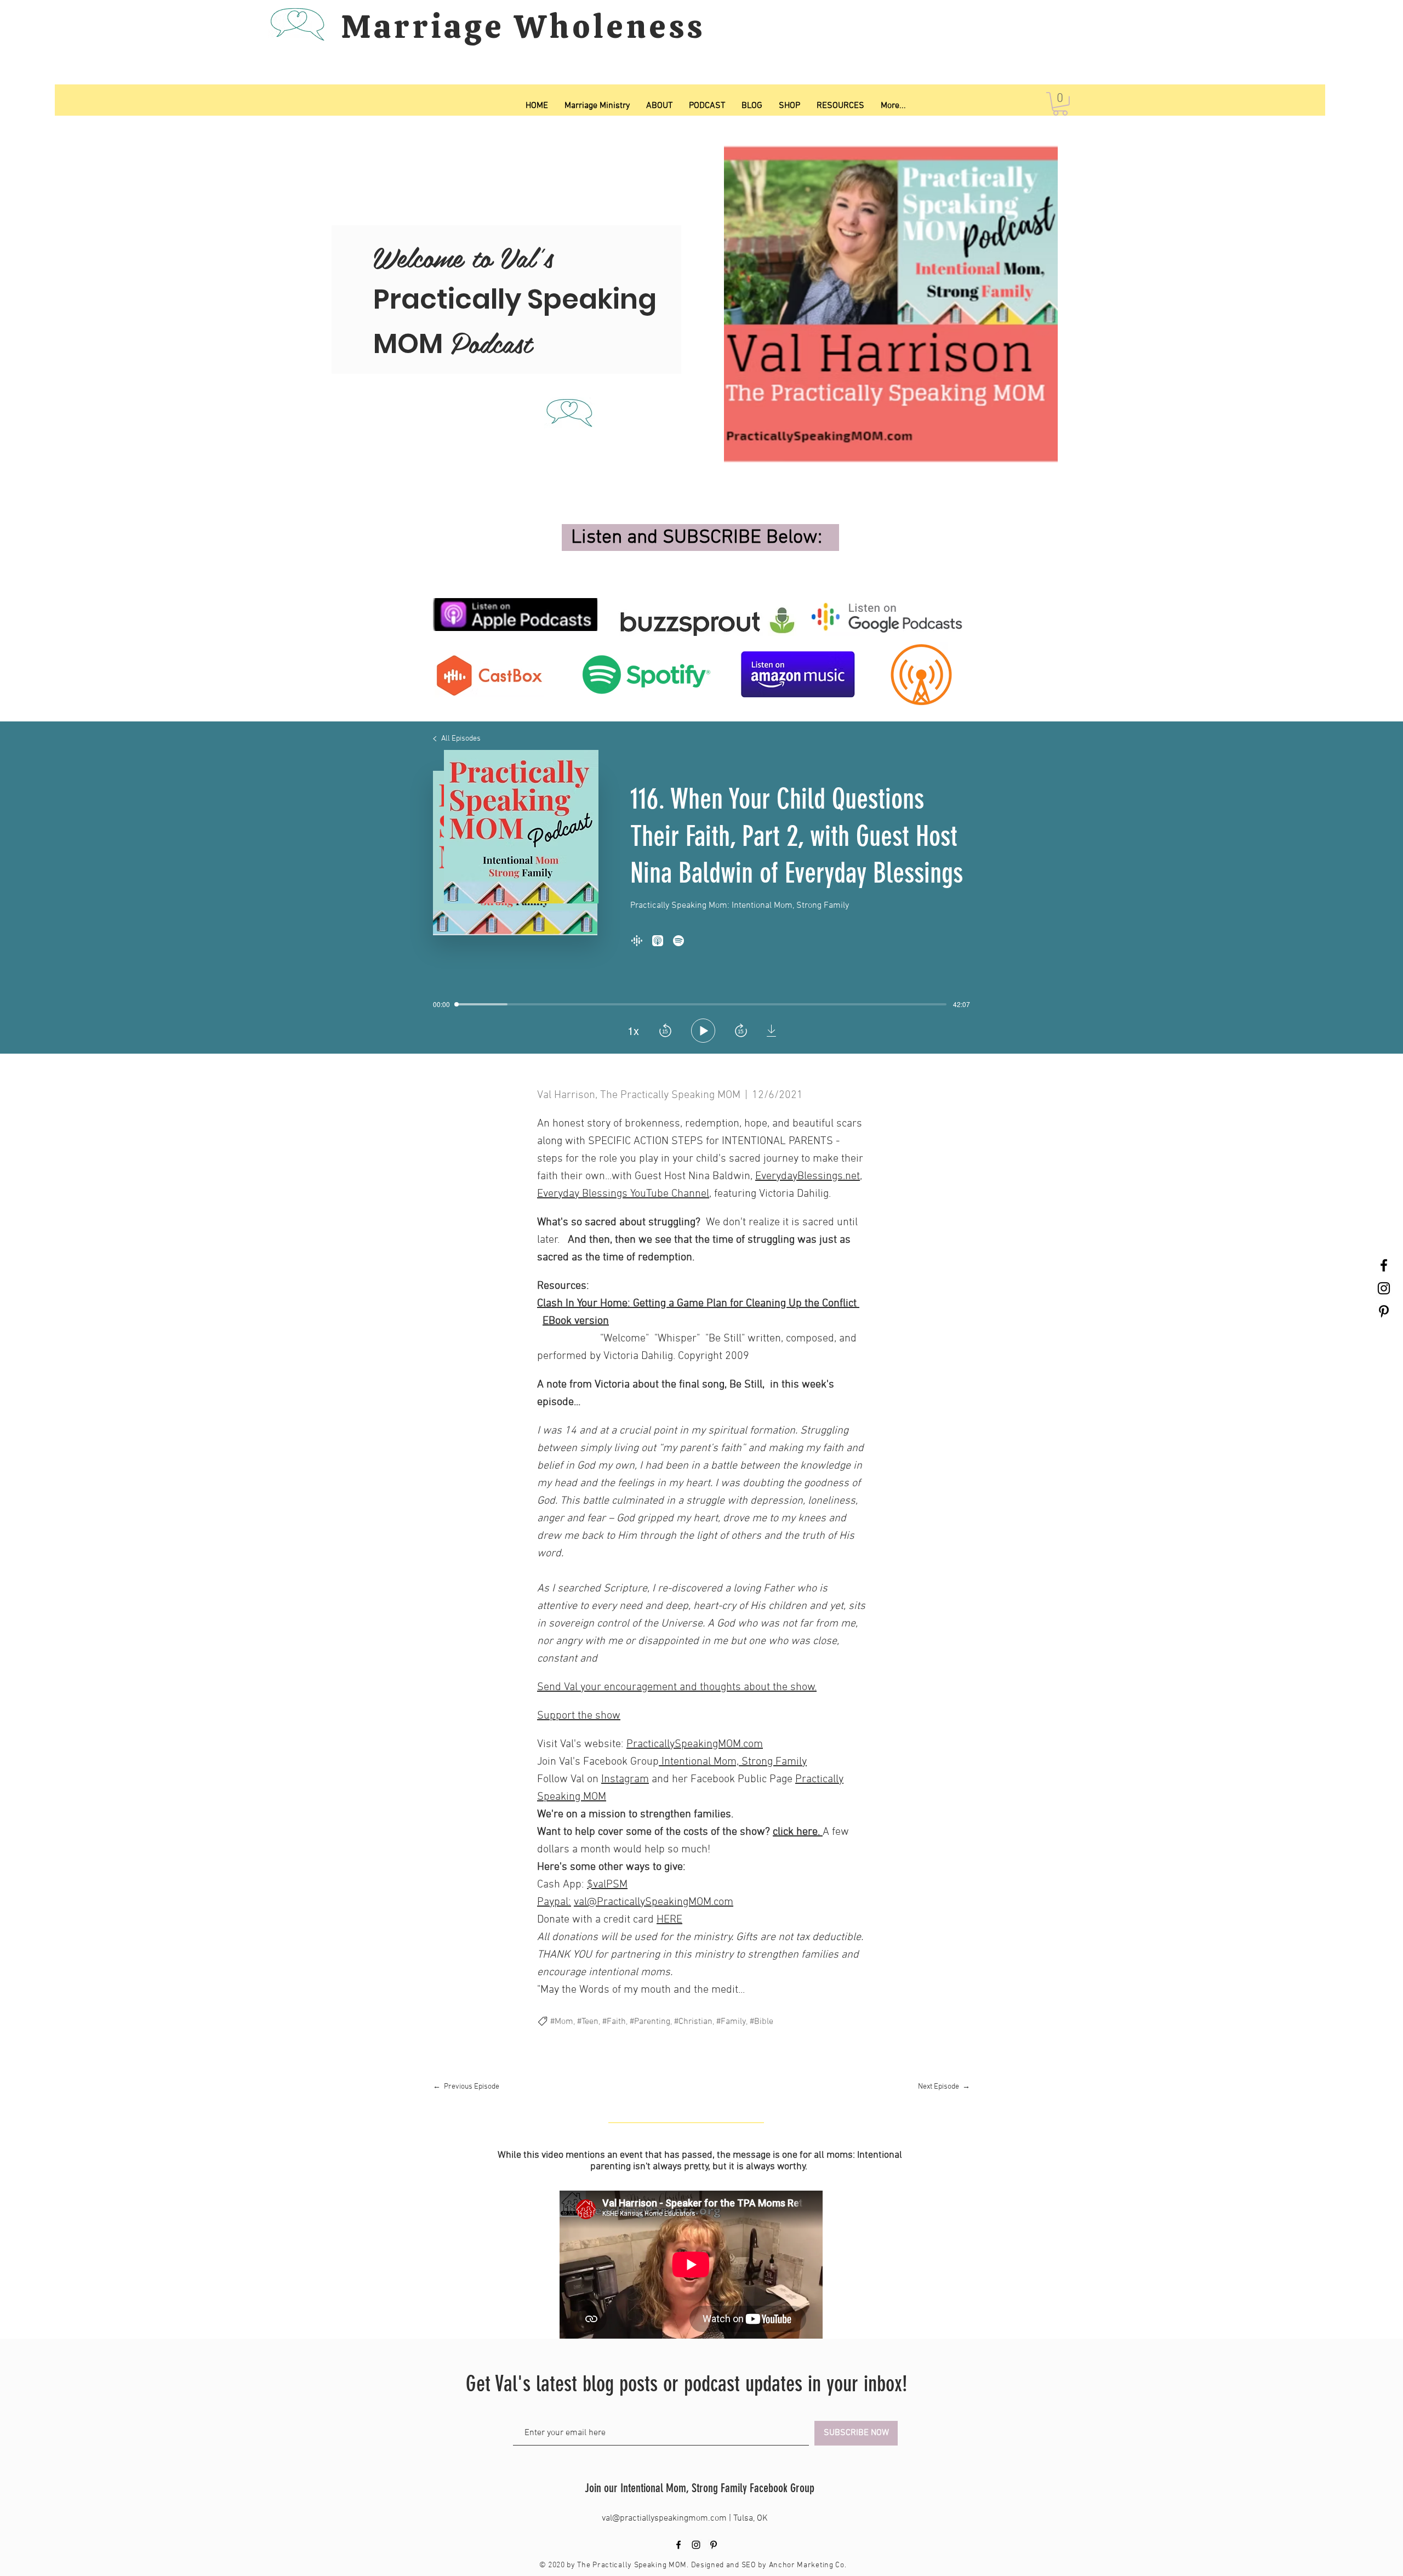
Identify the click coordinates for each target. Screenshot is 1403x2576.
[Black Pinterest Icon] (1384, 1311)
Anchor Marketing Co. (808, 2565)
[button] (1060, 104)
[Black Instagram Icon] (1384, 1288)
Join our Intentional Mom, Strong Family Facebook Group (700, 2488)
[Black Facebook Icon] (1384, 1265)
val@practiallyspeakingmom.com (665, 2518)
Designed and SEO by (730, 2565)
